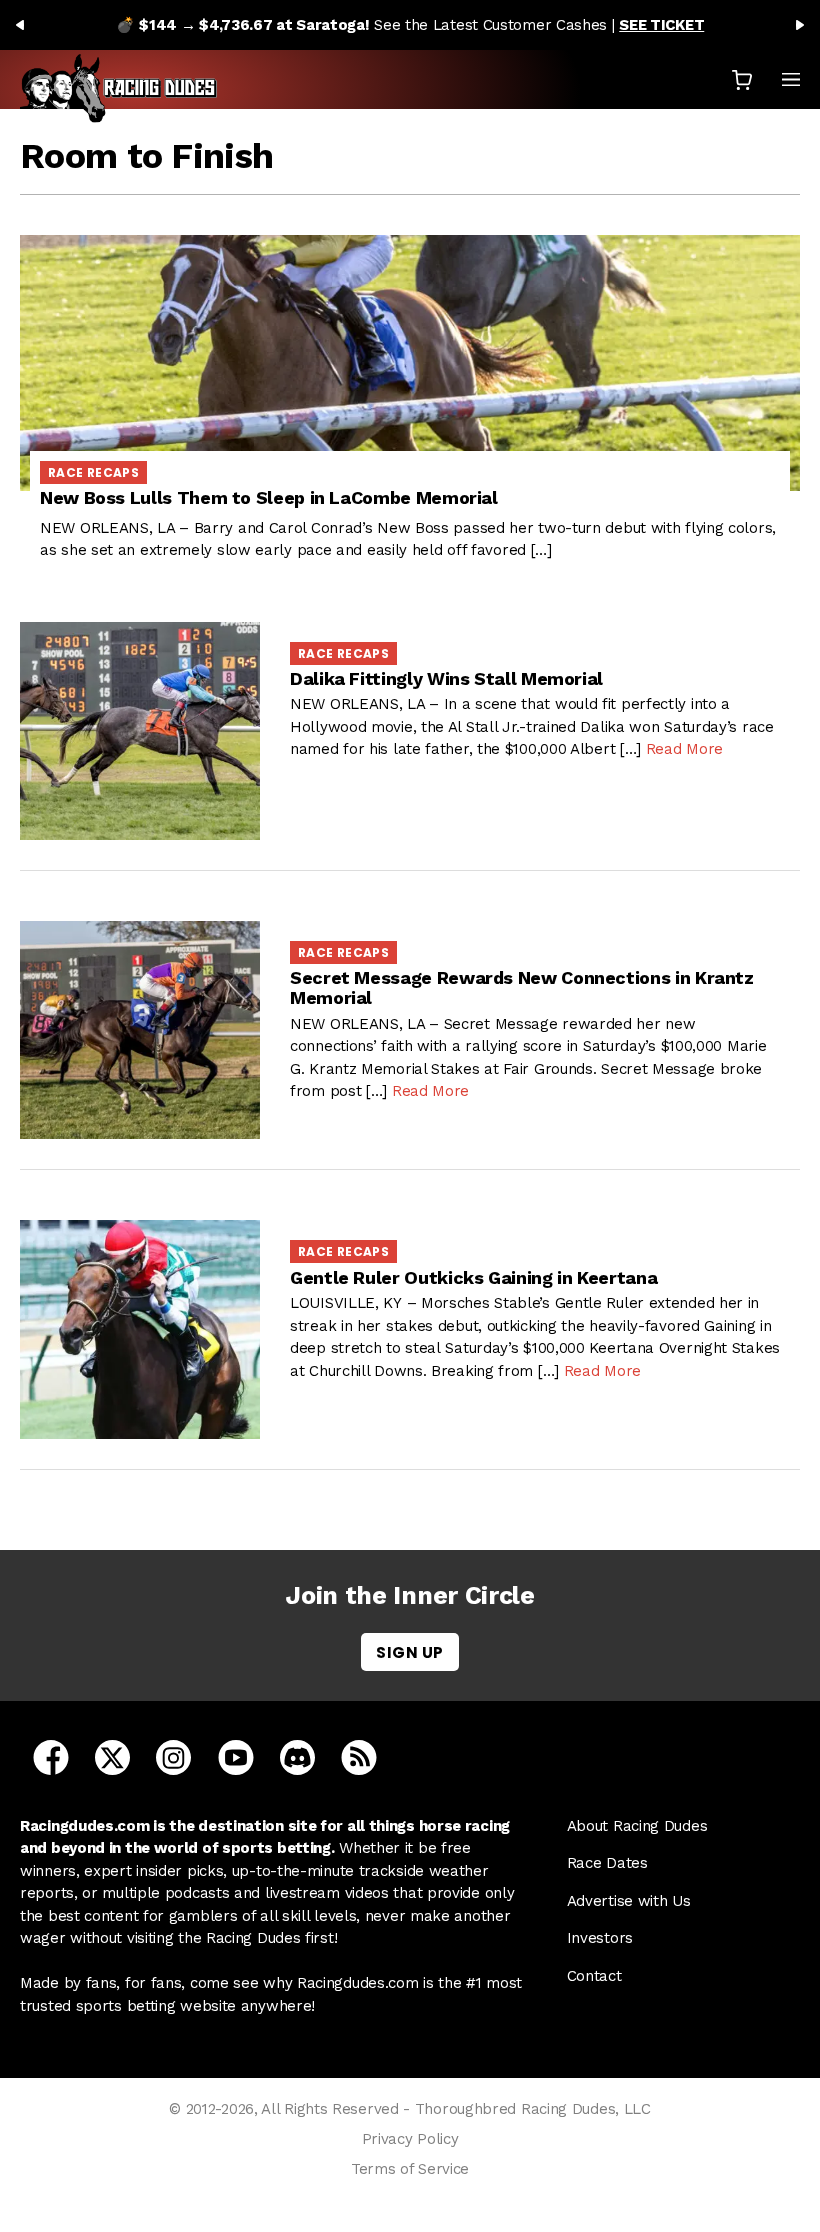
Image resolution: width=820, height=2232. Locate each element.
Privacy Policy (410, 2139)
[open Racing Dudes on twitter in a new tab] (112, 1756)
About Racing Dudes (637, 1826)
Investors (600, 1938)
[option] (410, 25)
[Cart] (742, 79)
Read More (684, 749)
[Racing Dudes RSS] (359, 1756)
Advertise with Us (629, 1901)
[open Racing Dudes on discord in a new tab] (297, 1756)
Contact (594, 1976)
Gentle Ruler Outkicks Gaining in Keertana (473, 1277)
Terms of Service (410, 2169)
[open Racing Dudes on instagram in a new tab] (173, 1756)
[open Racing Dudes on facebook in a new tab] (51, 1756)
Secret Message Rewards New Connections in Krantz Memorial (522, 987)
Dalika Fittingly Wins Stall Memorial (446, 678)
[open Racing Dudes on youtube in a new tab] (236, 1756)
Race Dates (607, 1863)
